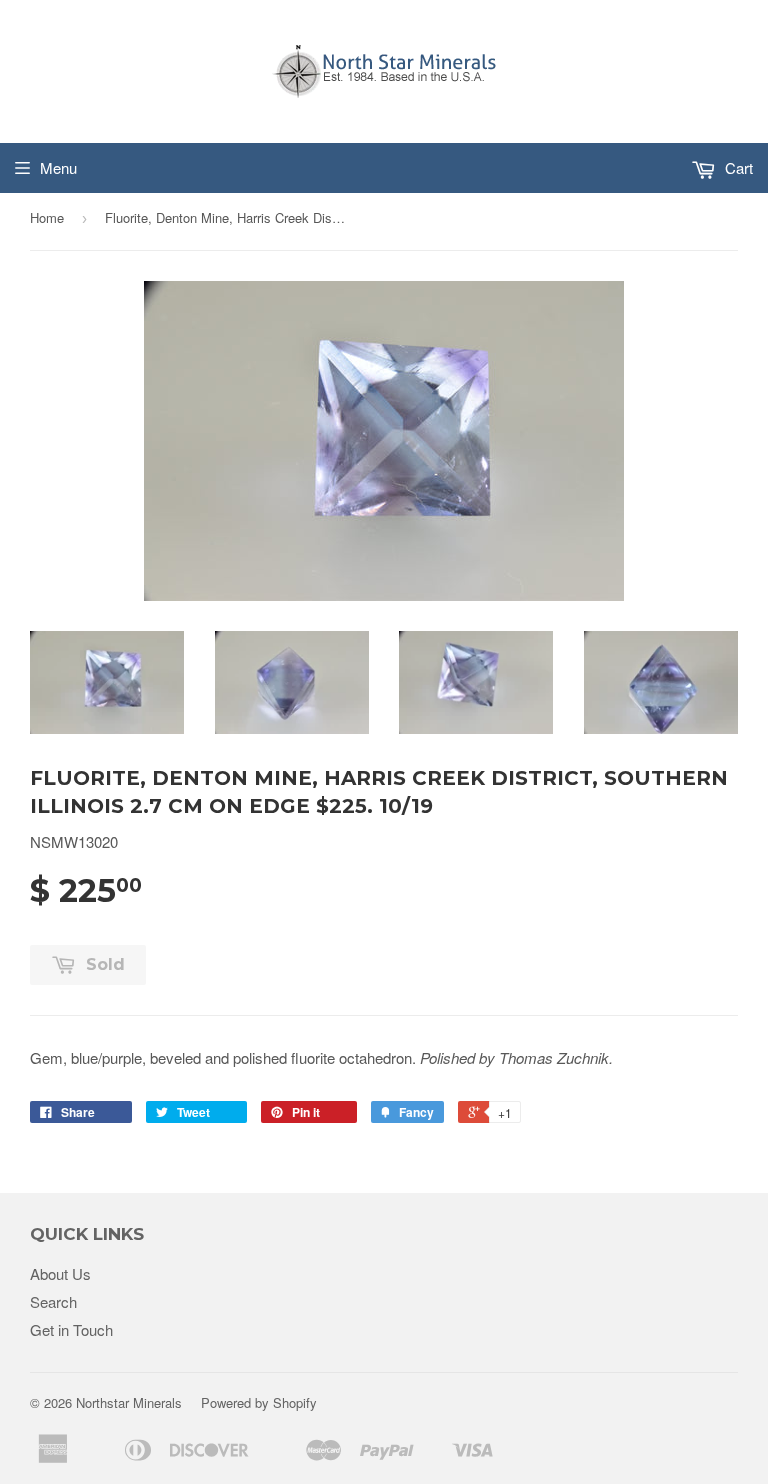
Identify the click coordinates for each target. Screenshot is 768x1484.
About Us (60, 1273)
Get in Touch (71, 1329)
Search (53, 1301)
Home (47, 217)
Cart (737, 167)
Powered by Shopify (259, 1402)
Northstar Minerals (129, 1402)
